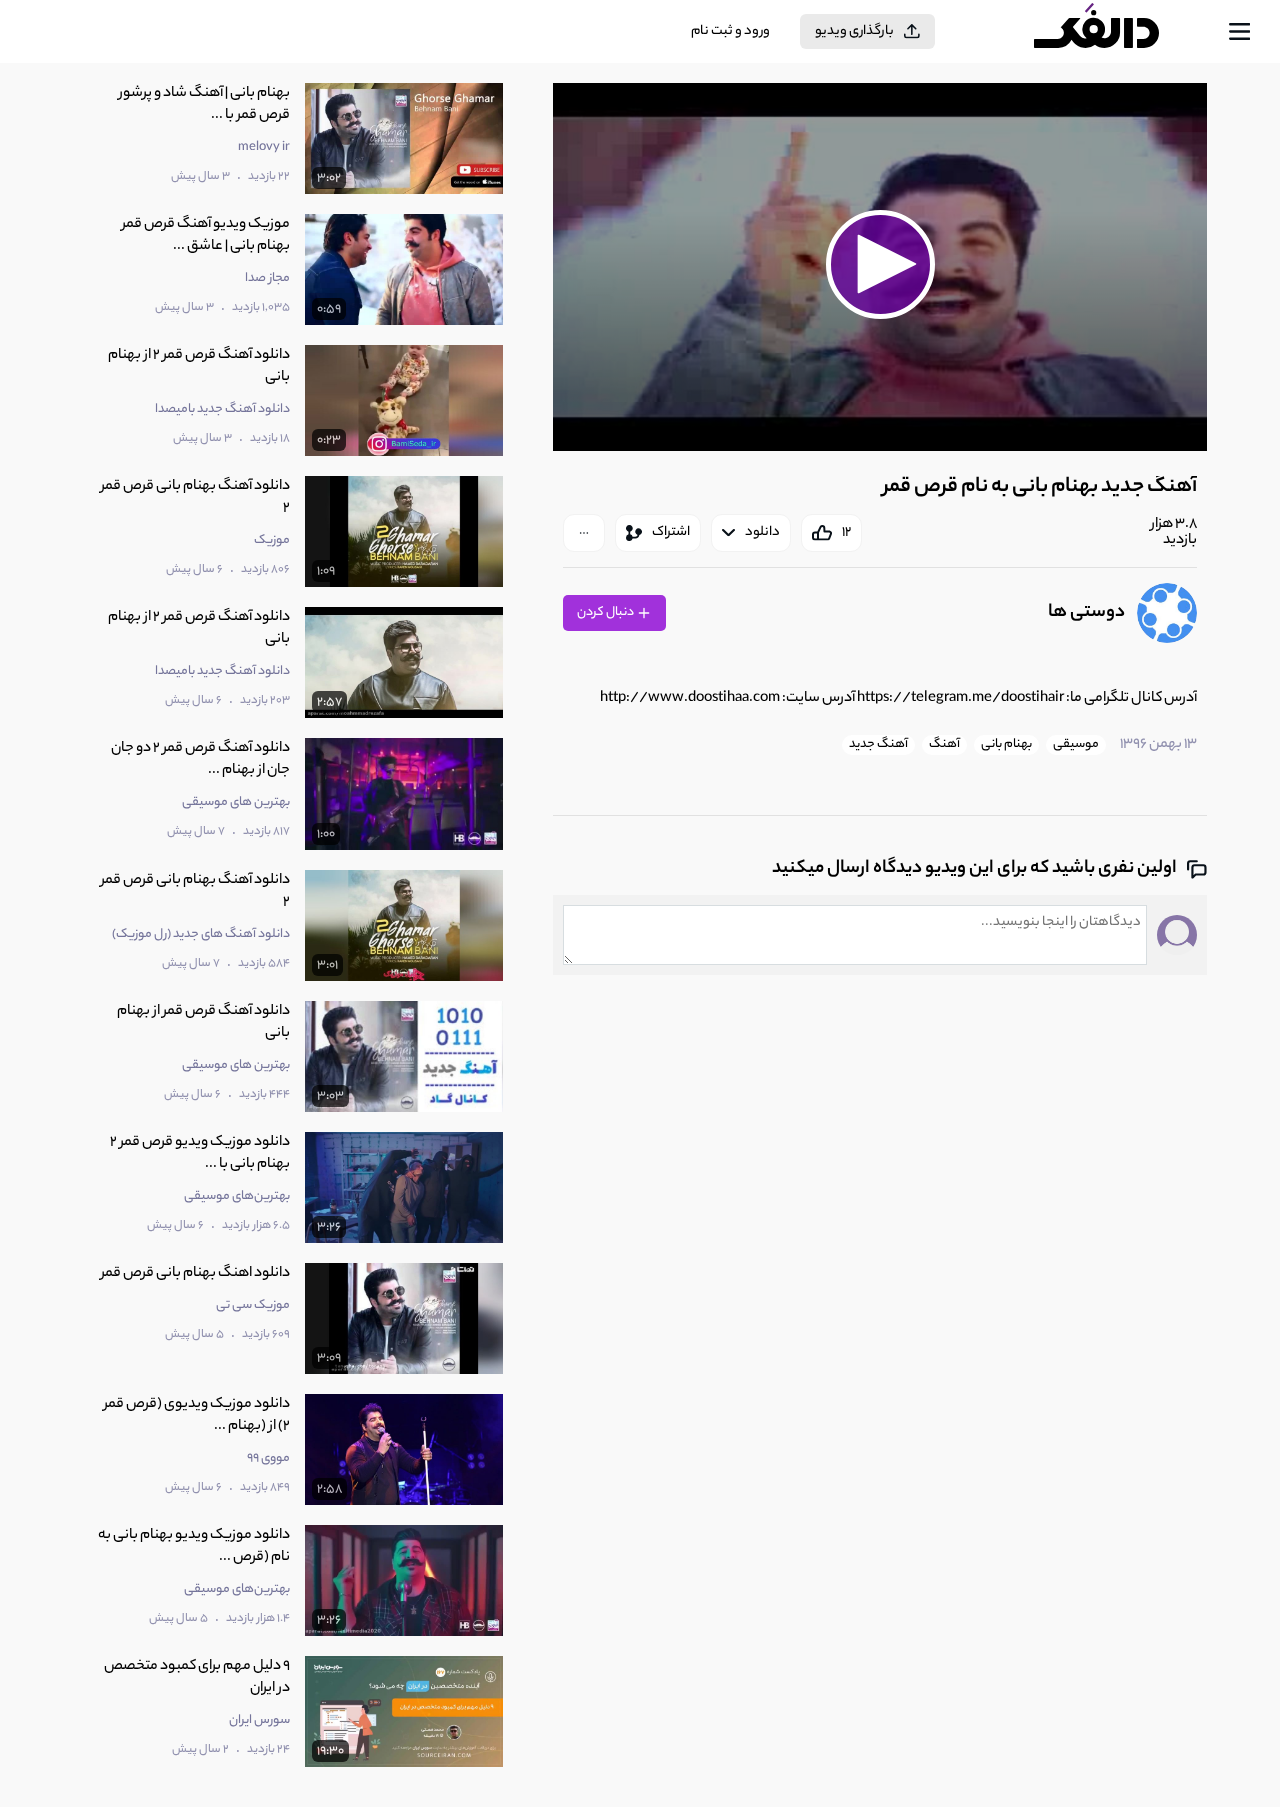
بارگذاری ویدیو (854, 31)
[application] (880, 267)
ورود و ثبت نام (730, 31)
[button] (880, 264)
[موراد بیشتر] (584, 533)
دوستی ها (1086, 613)
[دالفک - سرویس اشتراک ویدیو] (1114, 32)
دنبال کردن (606, 612)
